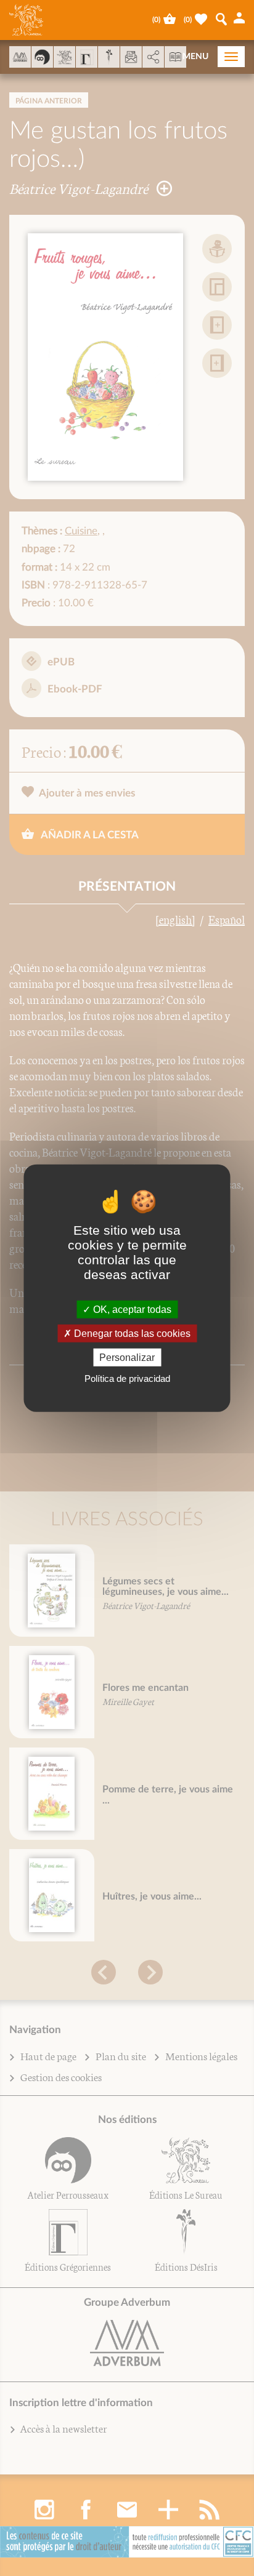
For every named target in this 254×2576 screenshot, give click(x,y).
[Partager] (153, 57)
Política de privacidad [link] (127, 1378)
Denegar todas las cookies (131, 1333)
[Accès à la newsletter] (131, 57)
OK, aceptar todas (131, 1309)
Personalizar (127, 1358)
